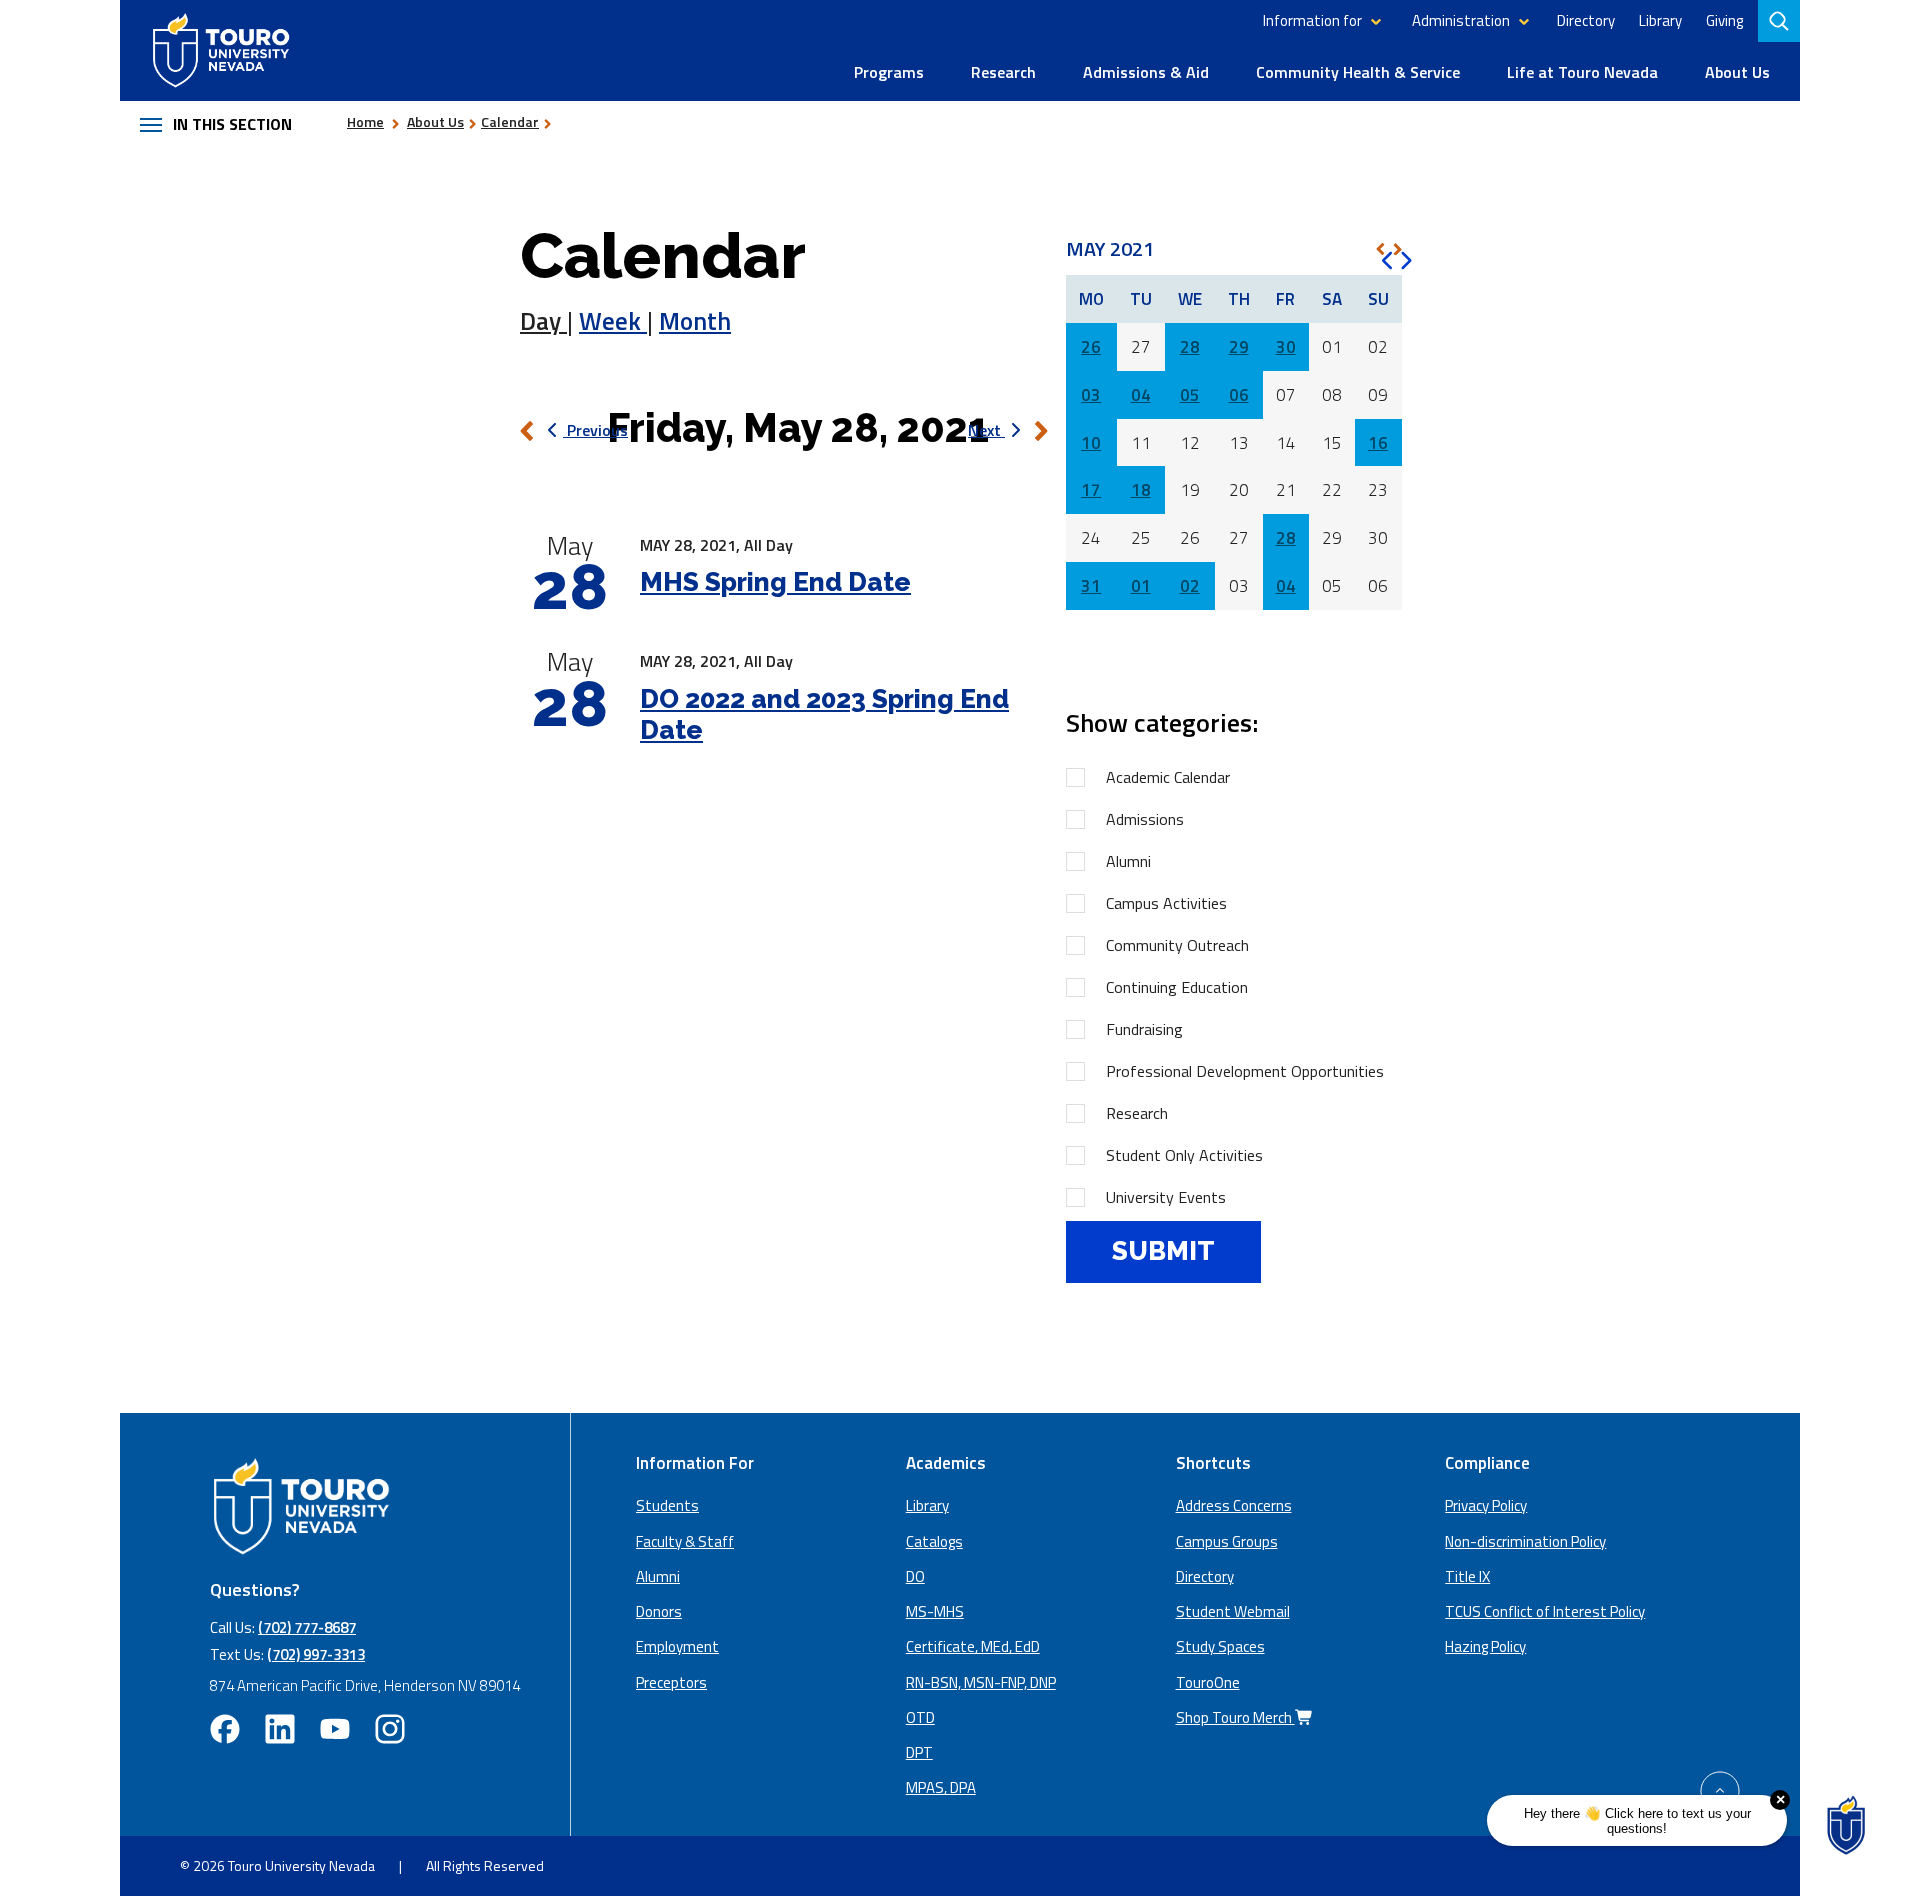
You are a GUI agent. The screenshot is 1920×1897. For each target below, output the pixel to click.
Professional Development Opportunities (1245, 1071)
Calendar (510, 121)
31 (1091, 586)
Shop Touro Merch (1235, 1717)
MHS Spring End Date (775, 582)
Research (1003, 72)
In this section (232, 124)
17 (1091, 490)
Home (365, 121)
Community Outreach (1177, 945)
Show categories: (1162, 722)
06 (1239, 395)
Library (1660, 20)
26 (1091, 347)
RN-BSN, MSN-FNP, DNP (981, 1682)
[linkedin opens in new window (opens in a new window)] (280, 1729)
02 (1190, 586)
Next (986, 430)
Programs (889, 72)
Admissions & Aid (1146, 72)
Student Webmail (1233, 1611)
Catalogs (934, 1541)
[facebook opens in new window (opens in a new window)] (225, 1729)
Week (613, 321)
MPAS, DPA (941, 1787)
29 (1239, 347)
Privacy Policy (1486, 1505)
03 (1091, 395)
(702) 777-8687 (307, 1627)
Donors (659, 1611)
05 (1190, 395)
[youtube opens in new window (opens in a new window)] (335, 1729)
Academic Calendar (1168, 777)
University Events (1166, 1197)
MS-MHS (935, 1611)
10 (1091, 443)
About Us (1737, 72)
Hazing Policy (1485, 1646)
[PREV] (1380, 249)
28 (1190, 347)
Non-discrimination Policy (1525, 1541)
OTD (920, 1717)
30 (1286, 347)
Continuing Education (1177, 987)
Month (695, 321)
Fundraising (1144, 1029)
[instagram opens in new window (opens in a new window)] (390, 1729)
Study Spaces (1220, 1646)
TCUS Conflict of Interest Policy (1545, 1611)
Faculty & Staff (685, 1541)
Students (667, 1505)
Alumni (1128, 861)
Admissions (1145, 819)
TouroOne (1208, 1682)
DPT (919, 1752)
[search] (1781, 21)
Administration (1461, 20)
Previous (595, 430)
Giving (1724, 20)
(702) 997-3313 (316, 1654)
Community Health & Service (1358, 72)
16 (1378, 443)
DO (915, 1576)
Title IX (1467, 1576)
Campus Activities (1166, 903)
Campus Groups (1227, 1541)
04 (1141, 395)
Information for (1312, 20)
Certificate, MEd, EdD (973, 1646)
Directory (1586, 20)
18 (1141, 490)
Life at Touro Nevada (1582, 72)
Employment (677, 1646)
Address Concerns (1234, 1505)
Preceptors (671, 1682)
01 (1141, 586)
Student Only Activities (1184, 1155)
